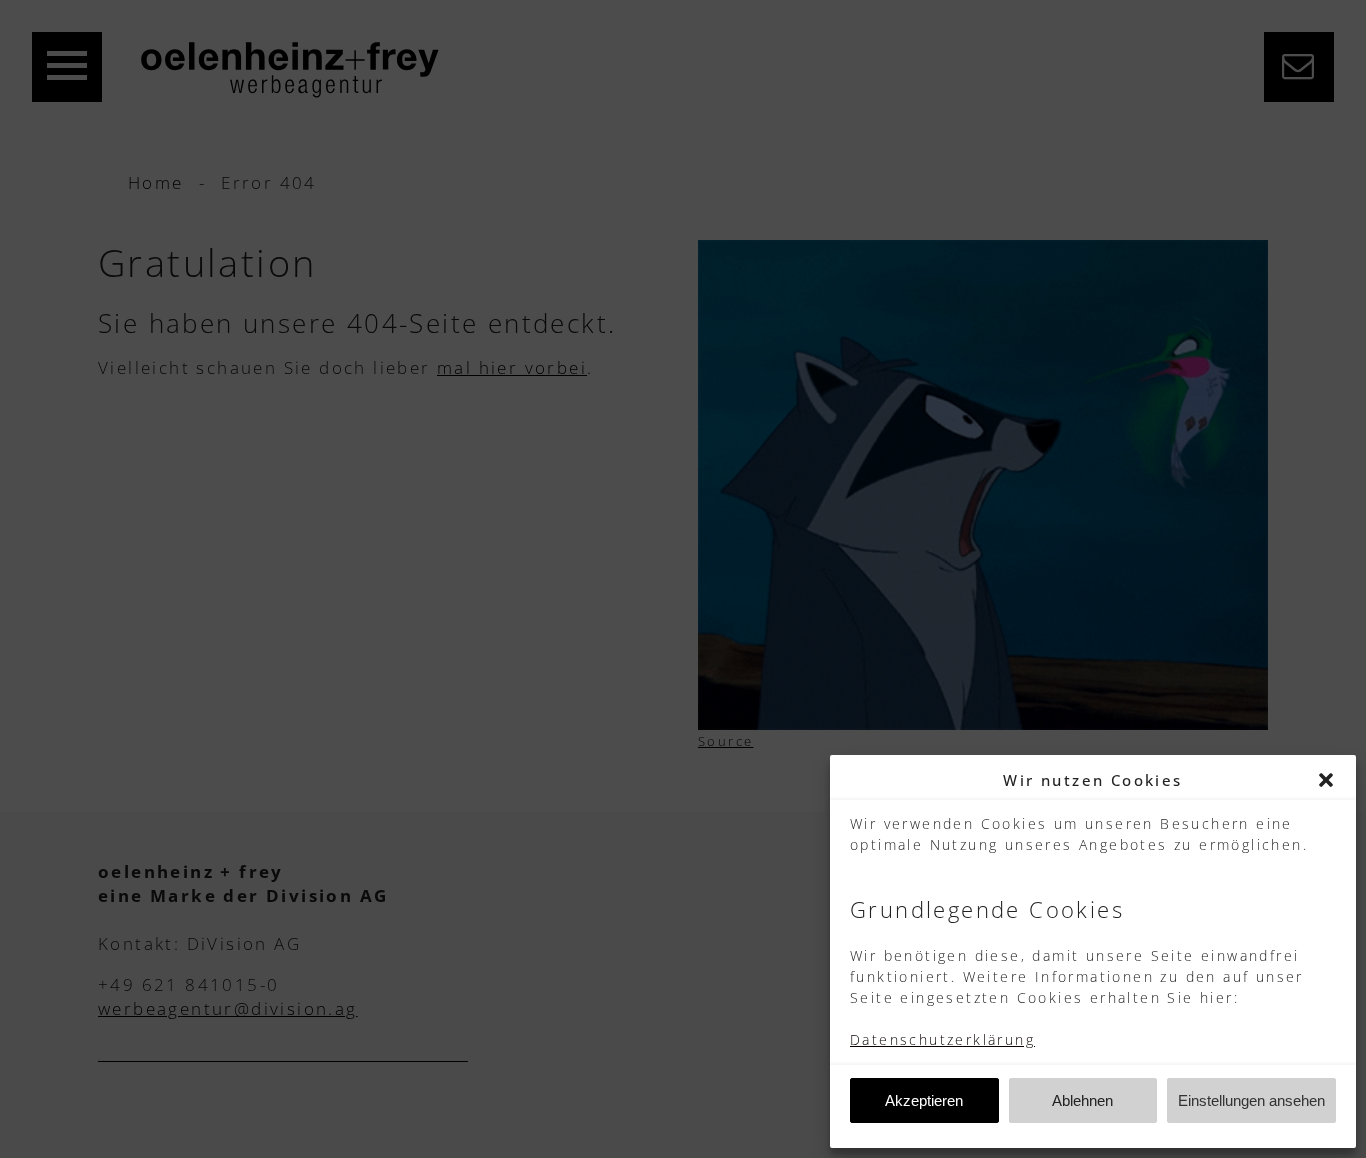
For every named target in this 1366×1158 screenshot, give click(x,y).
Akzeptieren (924, 1100)
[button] (1326, 780)
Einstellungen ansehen (1251, 1100)
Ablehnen (1082, 1100)
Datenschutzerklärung (942, 1039)
